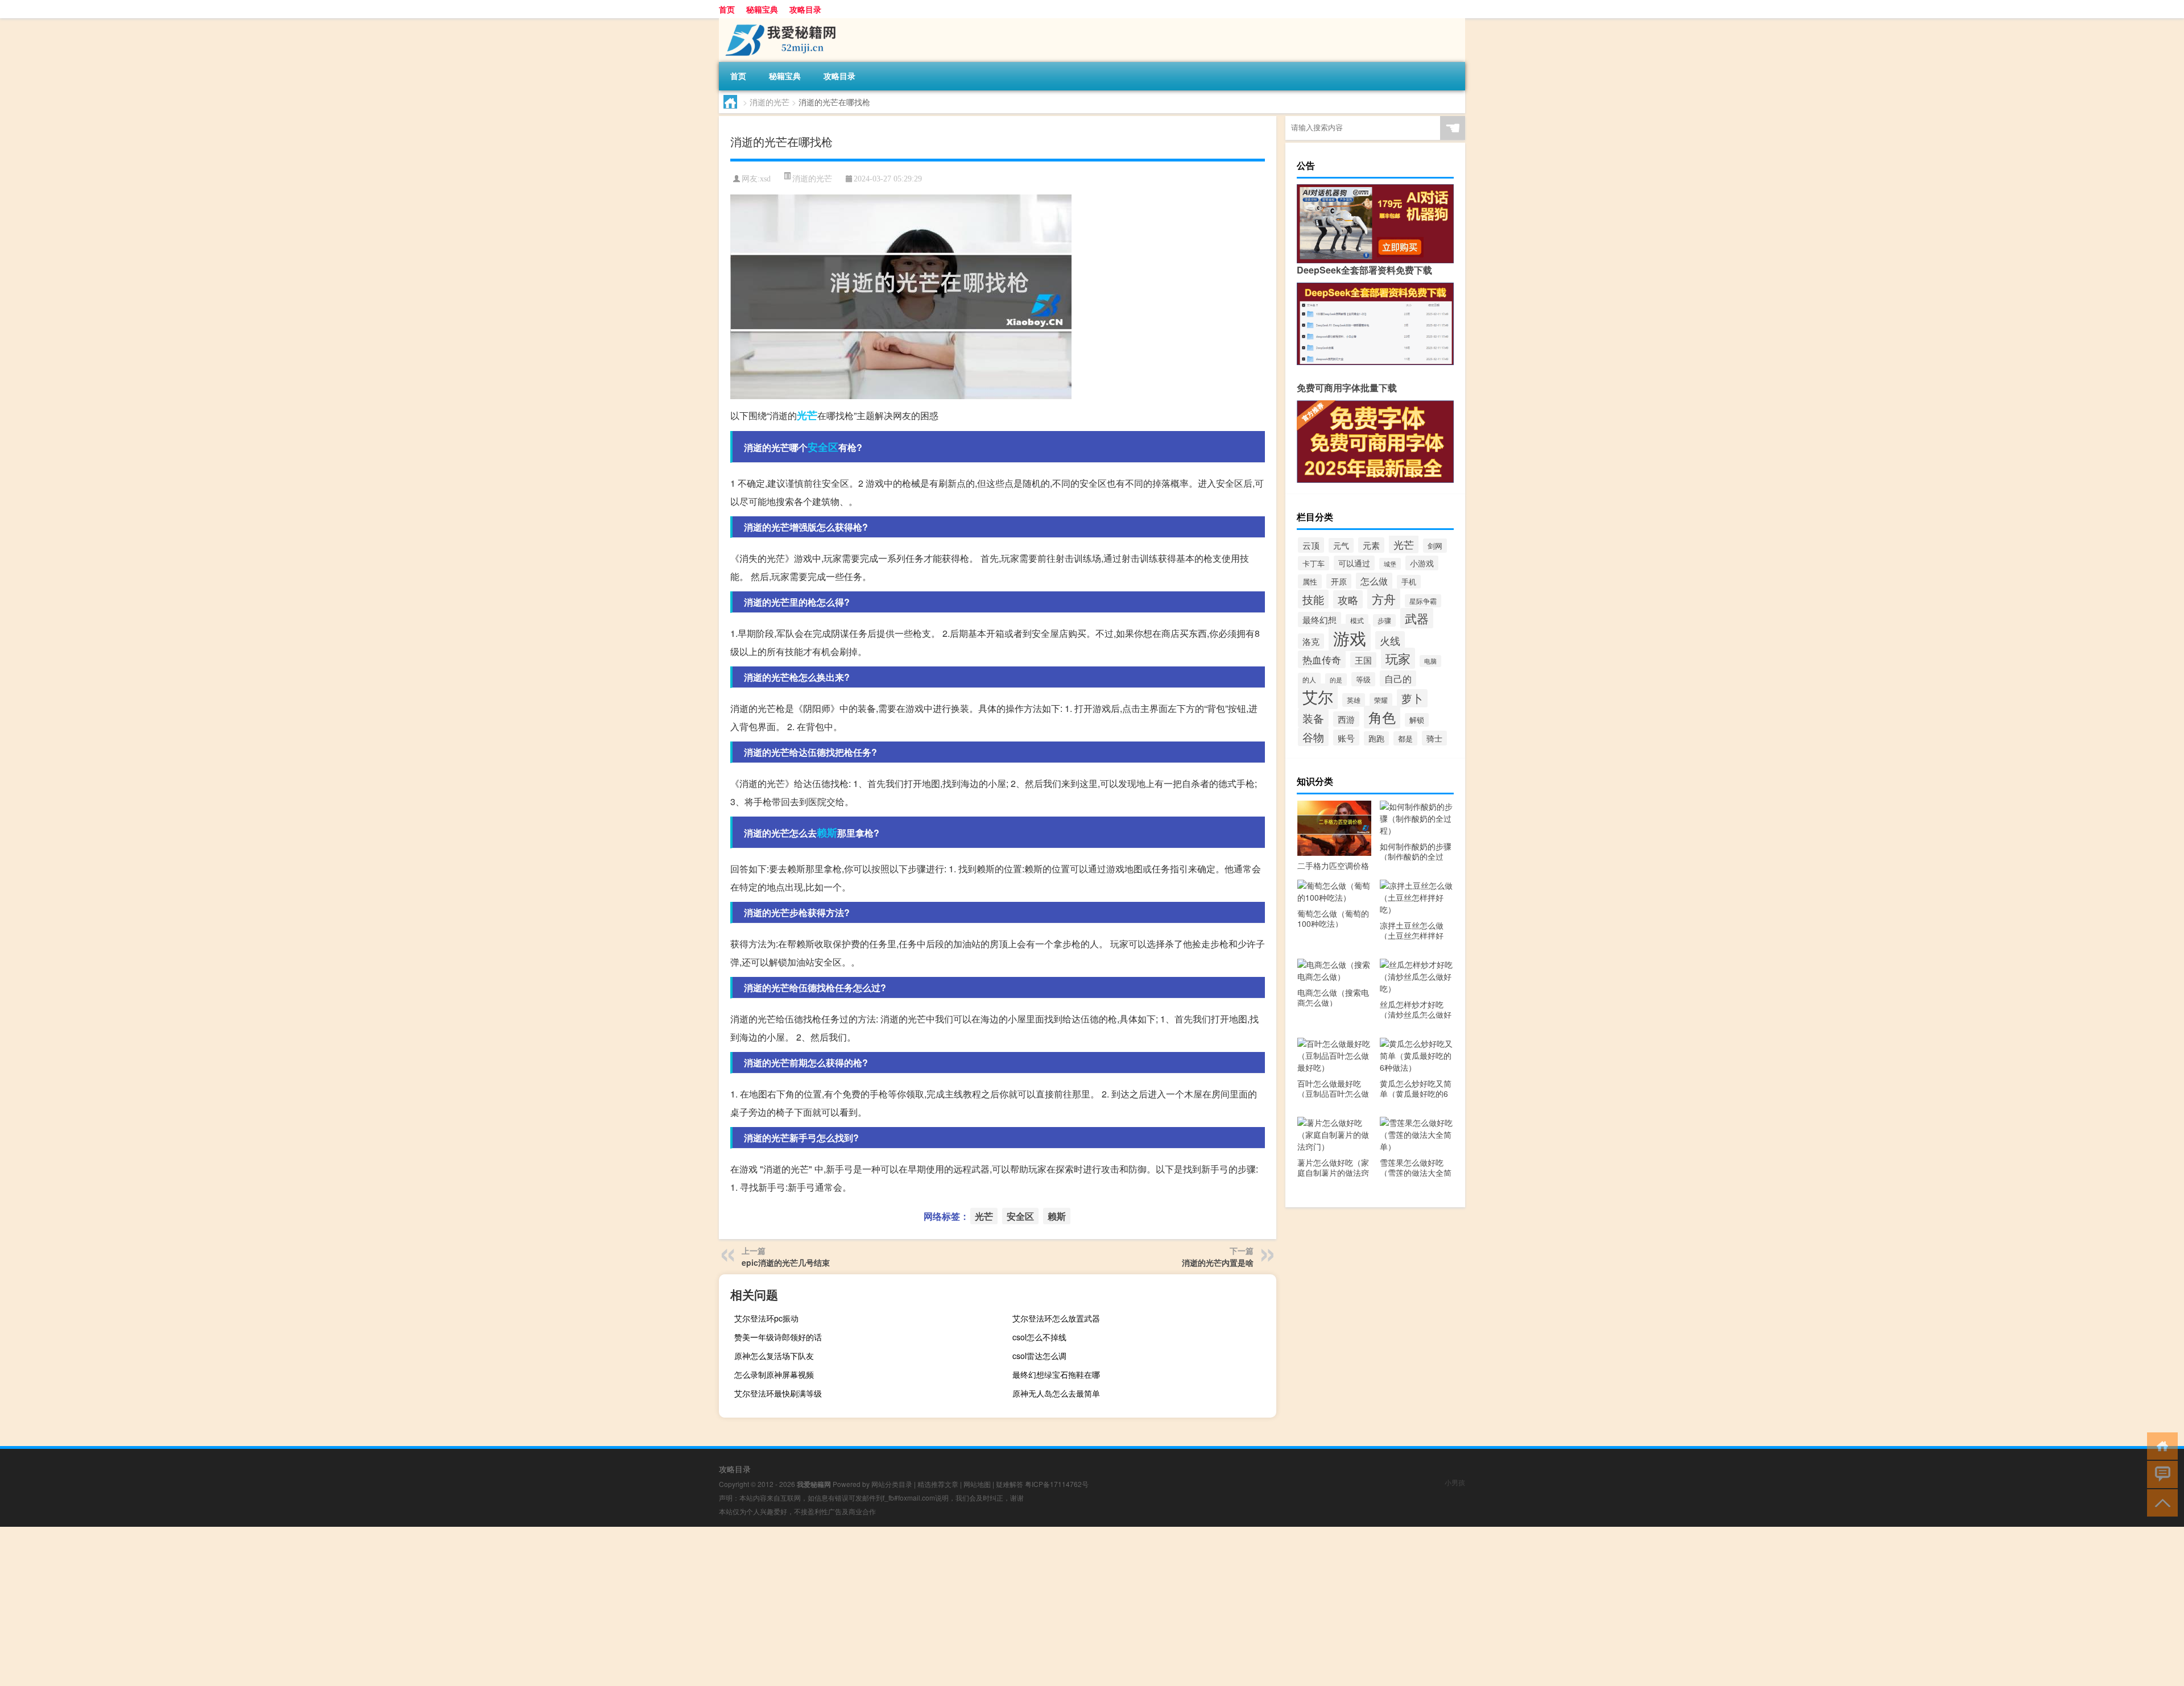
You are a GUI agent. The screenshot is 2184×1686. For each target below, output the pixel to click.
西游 (1346, 719)
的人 (1309, 680)
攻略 (1348, 599)
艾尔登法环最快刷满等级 (778, 1393)
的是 (1336, 680)
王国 (1363, 660)
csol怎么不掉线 (1039, 1337)
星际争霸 (1423, 601)
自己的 (1398, 678)
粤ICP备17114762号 (1057, 1484)
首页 (727, 9)
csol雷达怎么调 (1039, 1356)
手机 (1409, 582)
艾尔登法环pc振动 (766, 1318)
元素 (1371, 545)
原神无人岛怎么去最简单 (1056, 1393)
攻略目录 (805, 9)
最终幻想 (1319, 620)
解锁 (1417, 720)
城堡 (1390, 564)
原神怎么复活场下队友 (774, 1356)
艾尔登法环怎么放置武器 (1056, 1318)
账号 (1346, 738)
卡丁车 (1314, 563)
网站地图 (977, 1484)
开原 (1339, 581)
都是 (1405, 738)
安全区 (823, 447)
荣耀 (1381, 700)
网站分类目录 (892, 1484)
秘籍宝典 (762, 9)
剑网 (1435, 546)
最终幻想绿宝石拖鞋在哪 (1056, 1374)
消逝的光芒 (770, 102)
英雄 (1354, 700)
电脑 (1430, 661)
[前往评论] (2160, 1474)
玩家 (1398, 658)
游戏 (1350, 637)
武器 (1417, 618)
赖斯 (827, 832)
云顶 (1311, 545)
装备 (1313, 718)
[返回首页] (2160, 1445)
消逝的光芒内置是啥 (1218, 1262)
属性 (1310, 581)
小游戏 (1422, 563)
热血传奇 (1322, 659)
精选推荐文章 (938, 1484)
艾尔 (1318, 696)
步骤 (1384, 620)
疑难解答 (1010, 1484)
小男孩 (1455, 1482)
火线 (1390, 640)
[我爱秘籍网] (779, 22)
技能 (1313, 599)
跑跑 (1376, 738)
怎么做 (1374, 581)
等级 (1363, 679)
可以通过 (1354, 563)
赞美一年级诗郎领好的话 (778, 1337)
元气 (1341, 545)
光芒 (807, 415)
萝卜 (1412, 698)
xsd (765, 179)
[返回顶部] (2160, 1502)
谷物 (1313, 737)
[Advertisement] (341, 1606)
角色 (1382, 717)
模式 (1357, 620)
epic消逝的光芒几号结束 (786, 1262)
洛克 (1311, 641)
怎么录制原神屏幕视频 (774, 1374)
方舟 (1384, 599)
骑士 (1434, 738)
